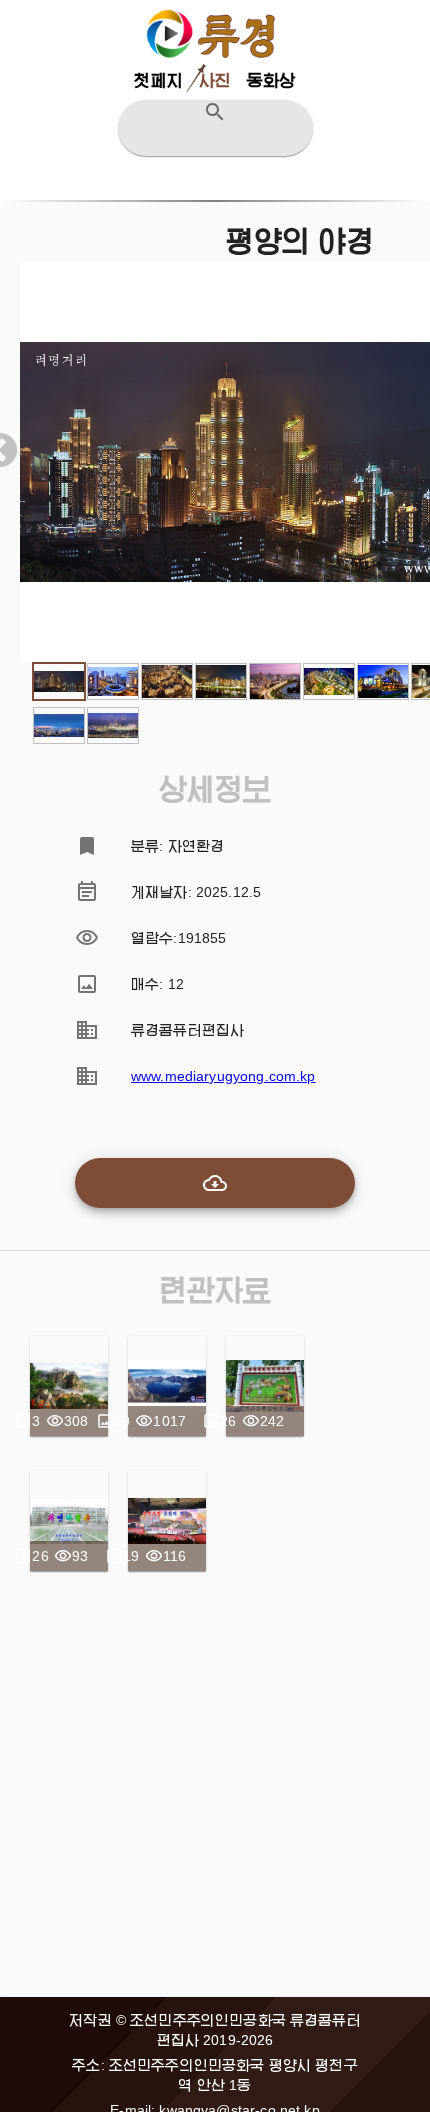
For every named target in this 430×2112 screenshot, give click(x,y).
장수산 (69, 1386)
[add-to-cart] (215, 1183)
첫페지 (158, 80)
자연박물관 (69, 1521)
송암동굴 (265, 1386)
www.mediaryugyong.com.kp (223, 1076)
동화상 (271, 80)
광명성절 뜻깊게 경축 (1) (167, 1521)
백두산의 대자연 (167, 1386)
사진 (215, 80)
